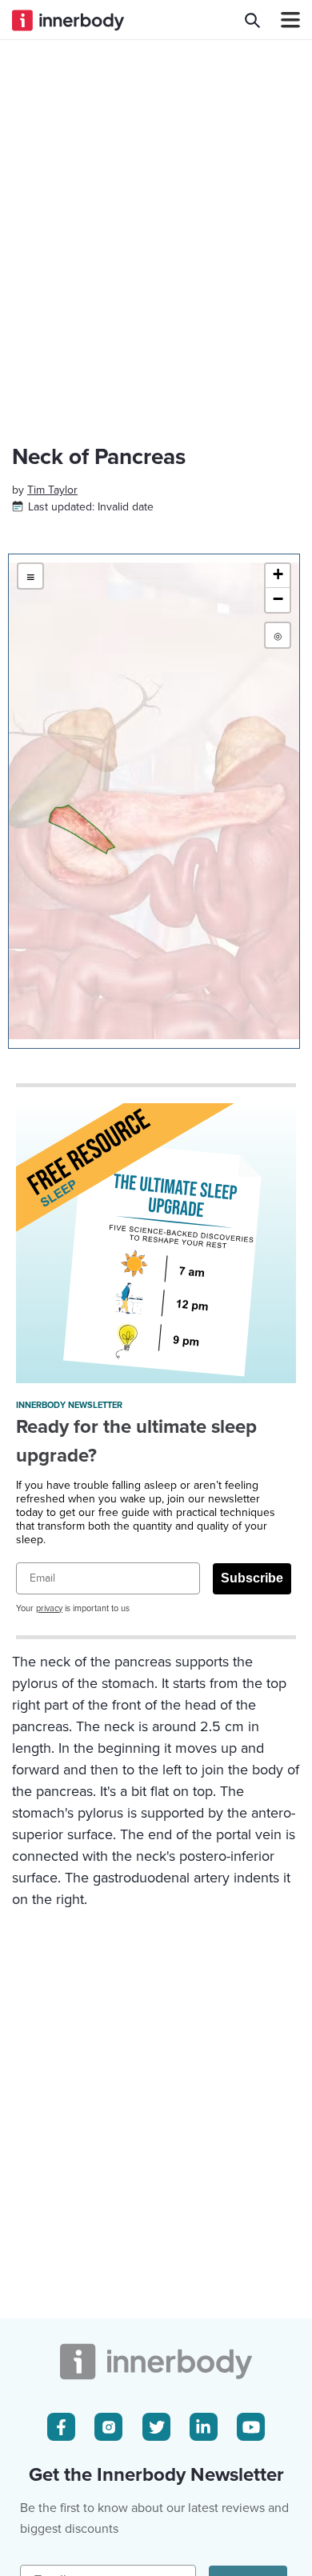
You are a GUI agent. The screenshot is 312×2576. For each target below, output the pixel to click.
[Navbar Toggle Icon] (284, 20)
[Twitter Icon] (156, 2427)
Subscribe (252, 1578)
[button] (278, 576)
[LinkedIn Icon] (204, 2427)
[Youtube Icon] (251, 2427)
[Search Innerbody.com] (252, 20)
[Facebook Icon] (61, 2427)
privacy (49, 1608)
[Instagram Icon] (108, 2427)
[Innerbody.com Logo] (68, 20)
